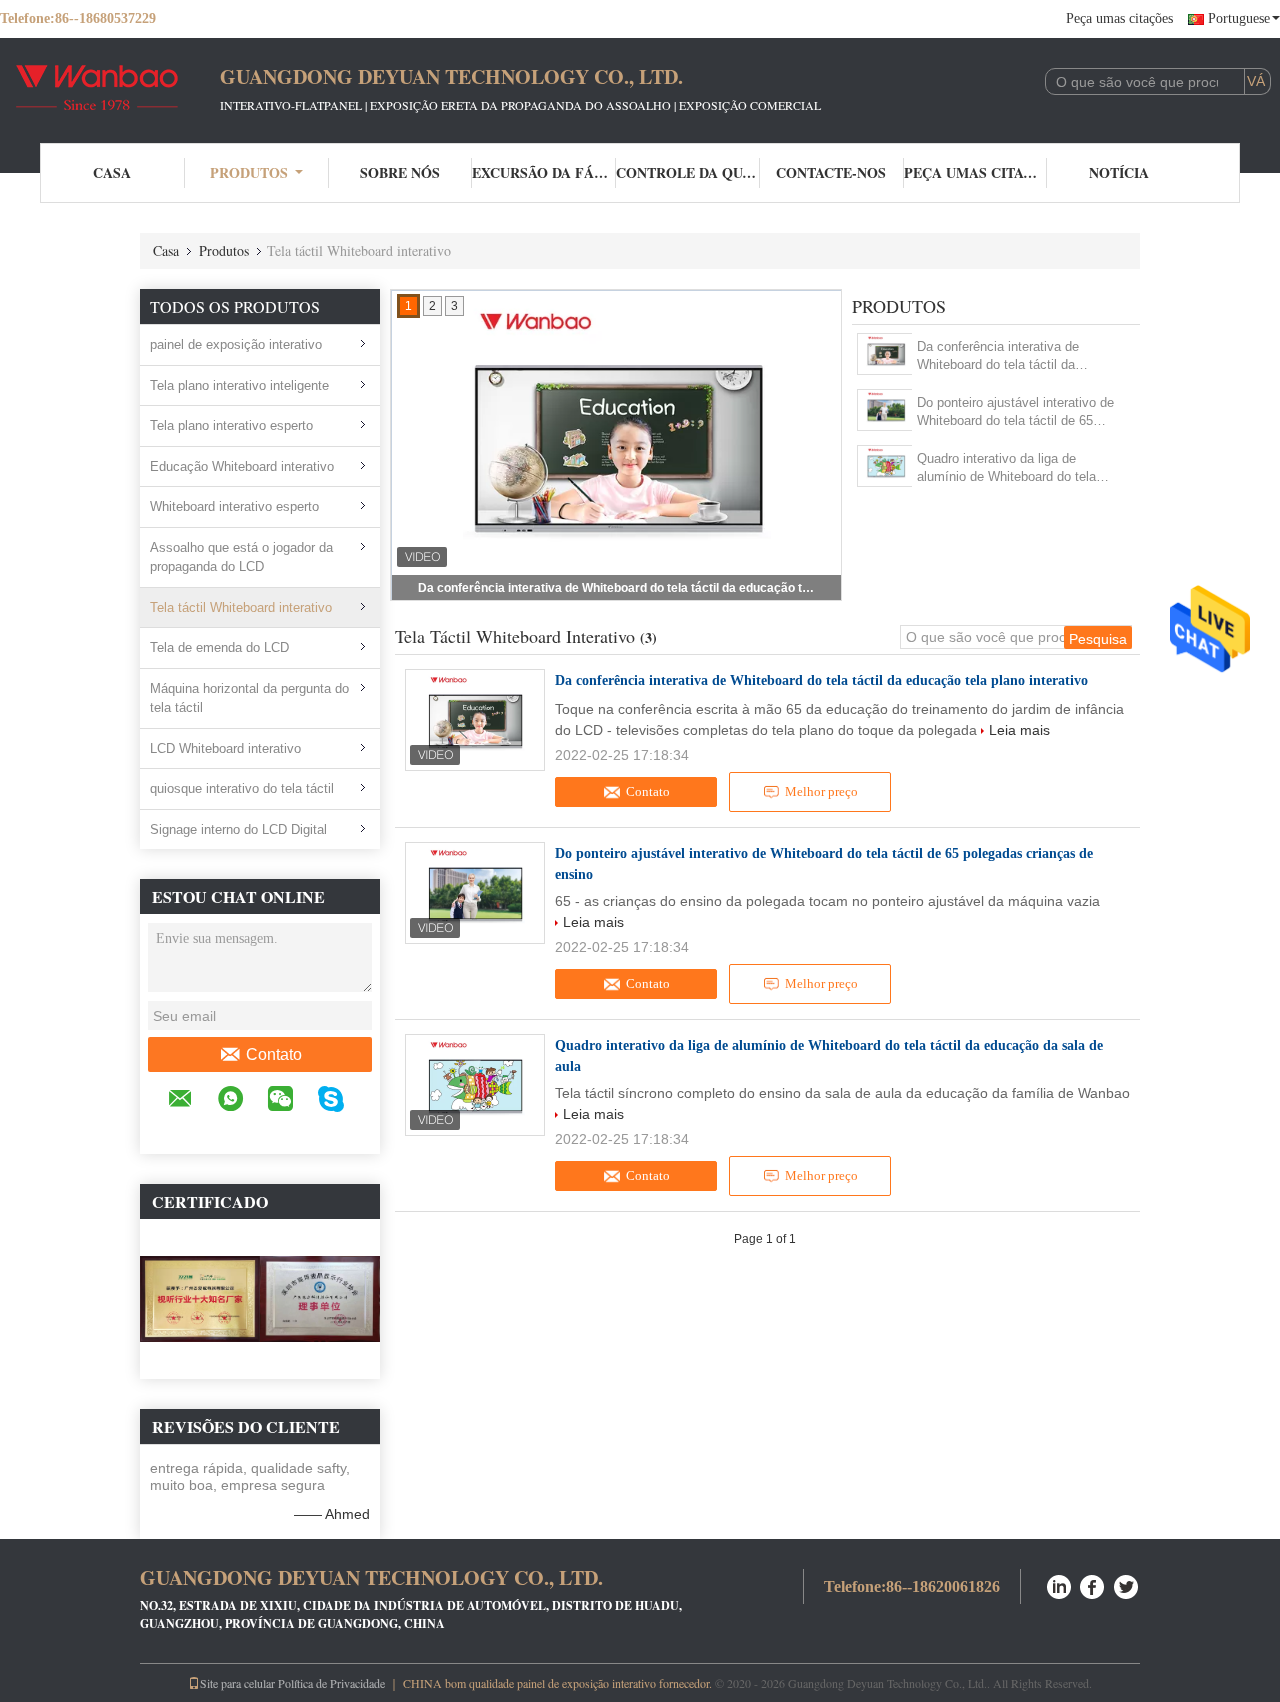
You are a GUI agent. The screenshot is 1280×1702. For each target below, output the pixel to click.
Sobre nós (400, 172)
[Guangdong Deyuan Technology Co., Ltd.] (110, 88)
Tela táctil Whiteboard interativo (241, 607)
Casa (112, 172)
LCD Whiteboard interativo (225, 748)
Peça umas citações (1119, 18)
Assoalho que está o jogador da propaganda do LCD (241, 557)
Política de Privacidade (331, 1683)
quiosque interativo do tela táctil (242, 788)
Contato (274, 1054)
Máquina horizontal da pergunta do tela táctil (249, 698)
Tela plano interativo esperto (231, 425)
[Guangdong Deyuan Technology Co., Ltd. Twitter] (1127, 1584)
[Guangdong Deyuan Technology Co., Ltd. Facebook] (1093, 1584)
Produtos (249, 172)
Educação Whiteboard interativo (242, 466)
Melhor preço (821, 791)
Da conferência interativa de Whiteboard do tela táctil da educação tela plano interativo (618, 588)
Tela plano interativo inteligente (239, 385)
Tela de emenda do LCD (219, 647)
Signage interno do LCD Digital (238, 829)
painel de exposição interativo (236, 344)
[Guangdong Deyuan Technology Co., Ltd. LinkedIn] (1059, 1584)
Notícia (1119, 172)
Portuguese (1239, 18)
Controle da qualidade (688, 172)
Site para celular (237, 1683)
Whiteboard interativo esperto (234, 506)
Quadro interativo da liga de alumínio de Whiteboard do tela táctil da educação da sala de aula (1016, 468)
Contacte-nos (831, 172)
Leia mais (1019, 730)
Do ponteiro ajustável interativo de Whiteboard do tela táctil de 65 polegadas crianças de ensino (1015, 412)
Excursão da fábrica (544, 172)
